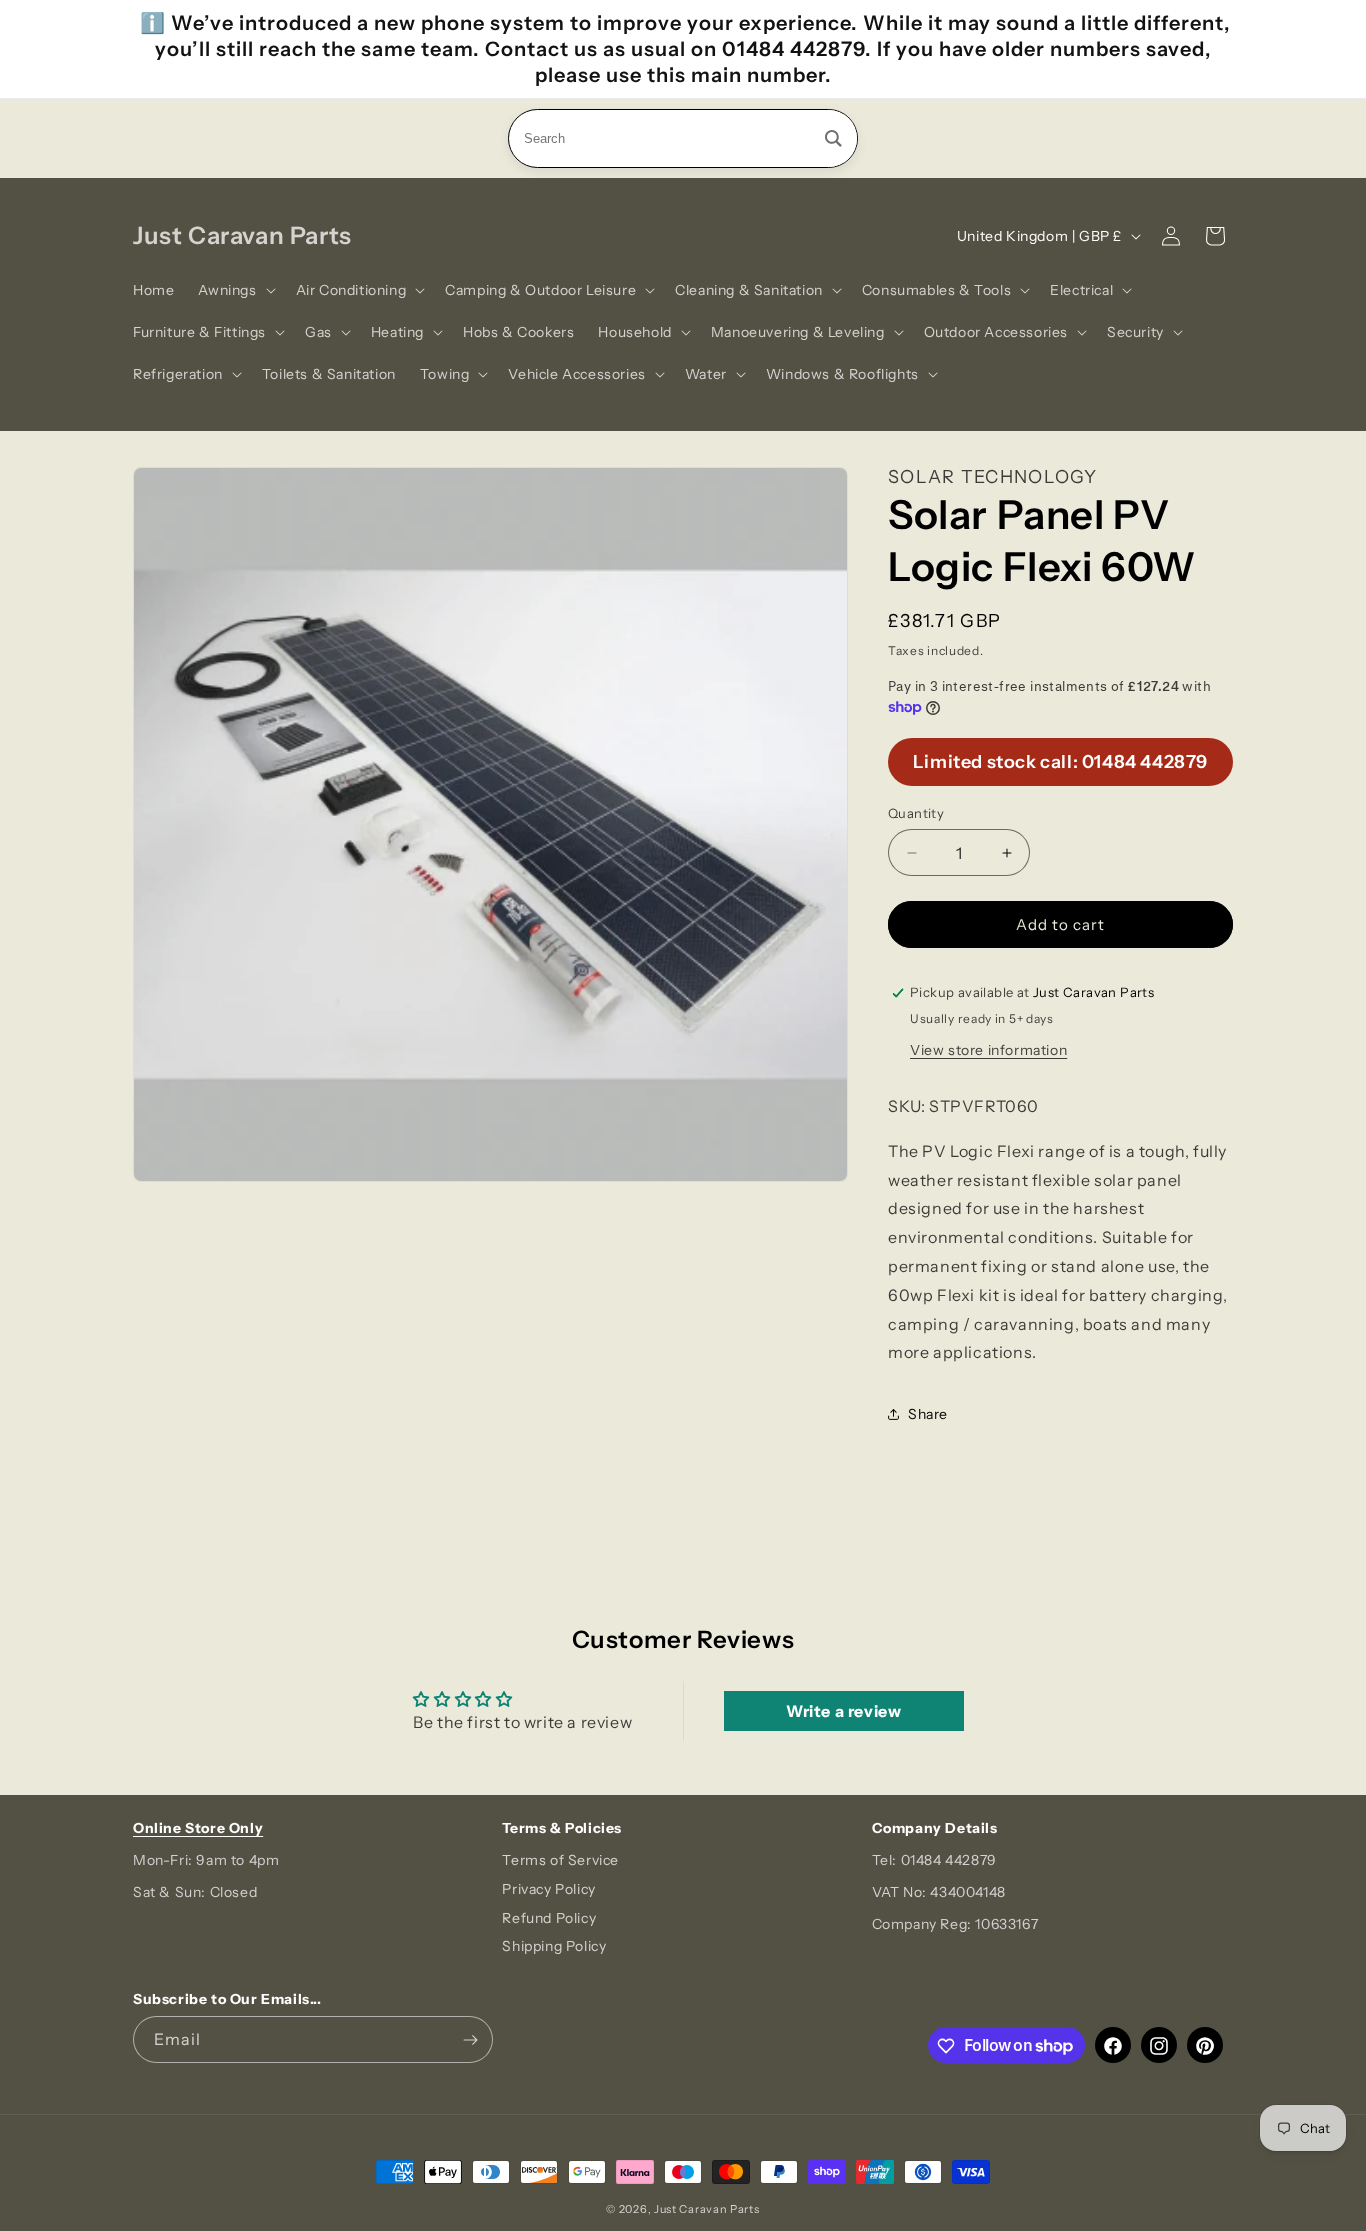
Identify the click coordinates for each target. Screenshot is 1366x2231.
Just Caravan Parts (707, 2209)
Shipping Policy (554, 1947)
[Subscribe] (470, 2040)
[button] (234, 290)
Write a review (843, 1711)
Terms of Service (560, 1860)
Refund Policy (549, 1918)
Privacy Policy (548, 1889)
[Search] (833, 138)
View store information (988, 1050)
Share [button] (928, 1414)
